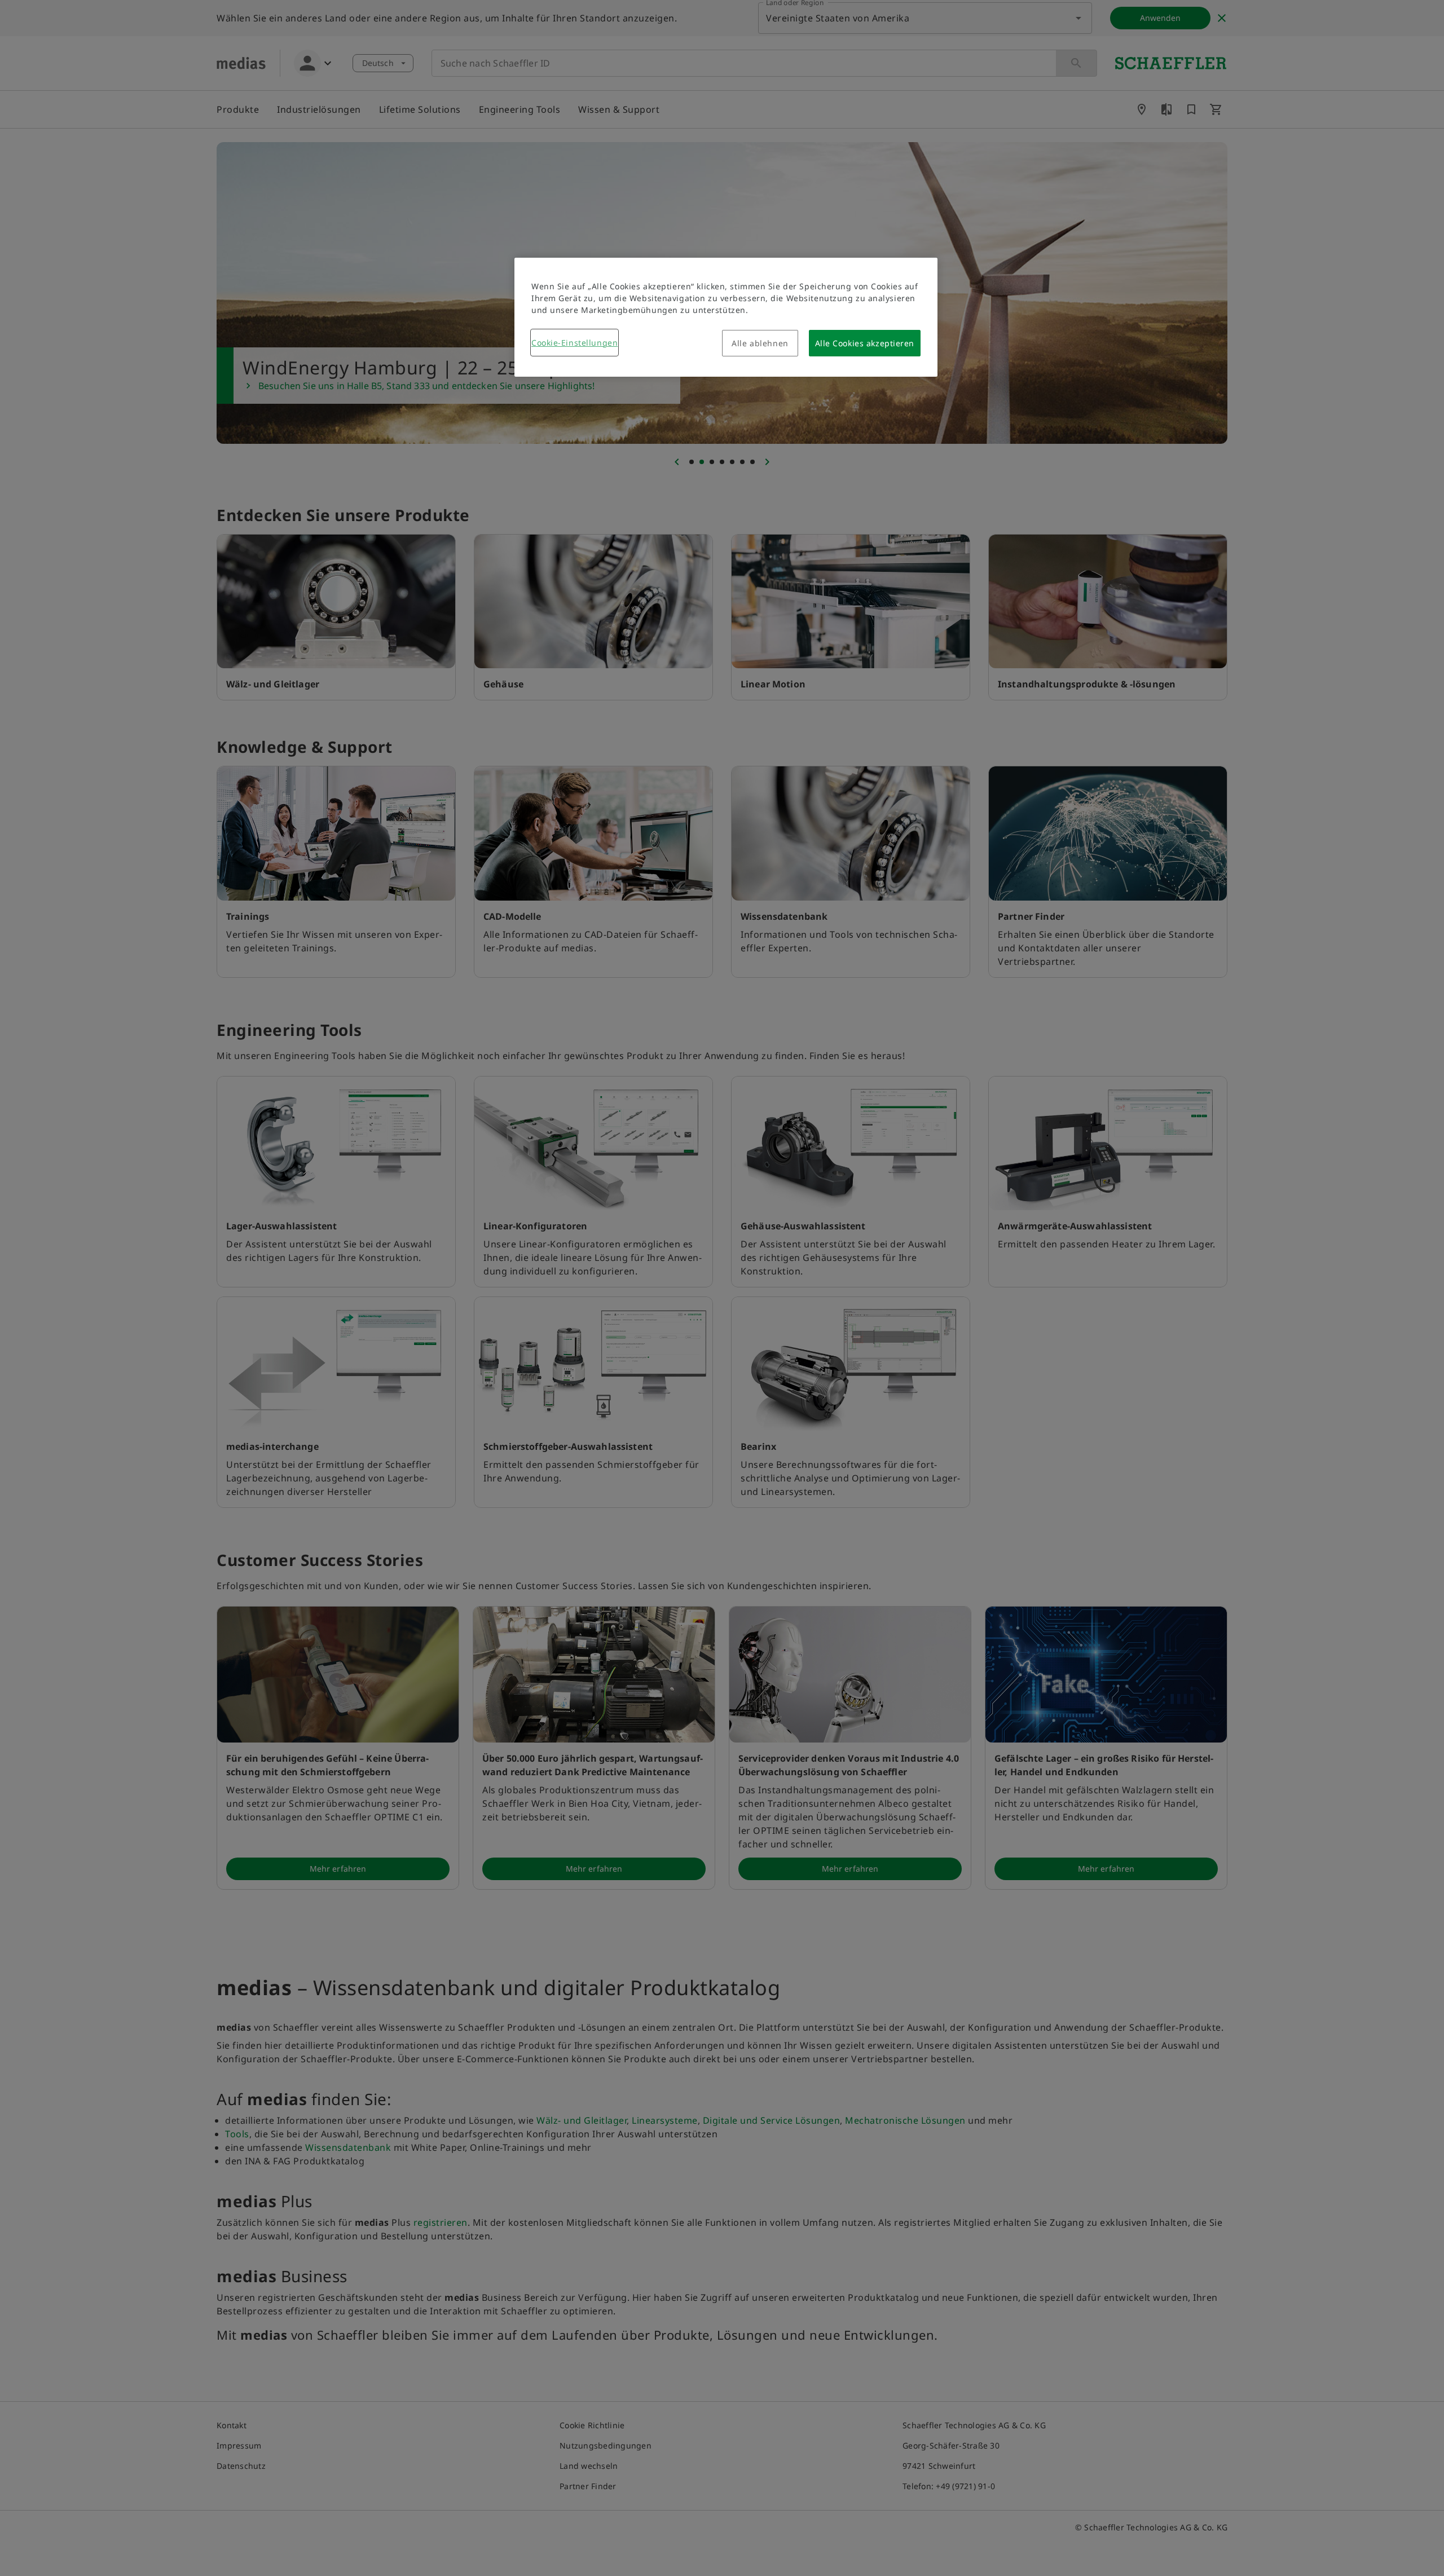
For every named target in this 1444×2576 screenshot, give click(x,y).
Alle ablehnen (760, 343)
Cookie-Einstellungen (574, 343)
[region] (726, 317)
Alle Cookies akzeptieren (865, 343)
